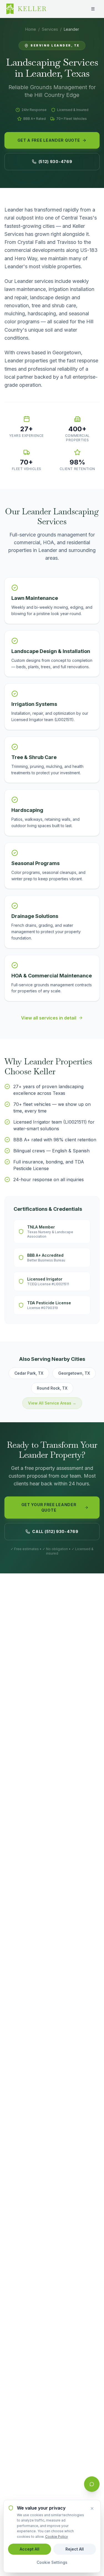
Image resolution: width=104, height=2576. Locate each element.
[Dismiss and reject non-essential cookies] (92, 2508)
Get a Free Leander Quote (49, 140)
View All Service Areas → (52, 1403)
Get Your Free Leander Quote (49, 1507)
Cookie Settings (52, 2562)
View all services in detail (49, 1018)
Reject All (75, 2549)
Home (31, 29)
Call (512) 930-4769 (55, 1531)
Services (50, 29)
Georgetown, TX (74, 1373)
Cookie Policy (57, 2537)
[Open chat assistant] (92, 2484)
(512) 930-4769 (55, 162)
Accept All (30, 2549)
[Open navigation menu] (93, 9)
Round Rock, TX (52, 1388)
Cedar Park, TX (29, 1373)
